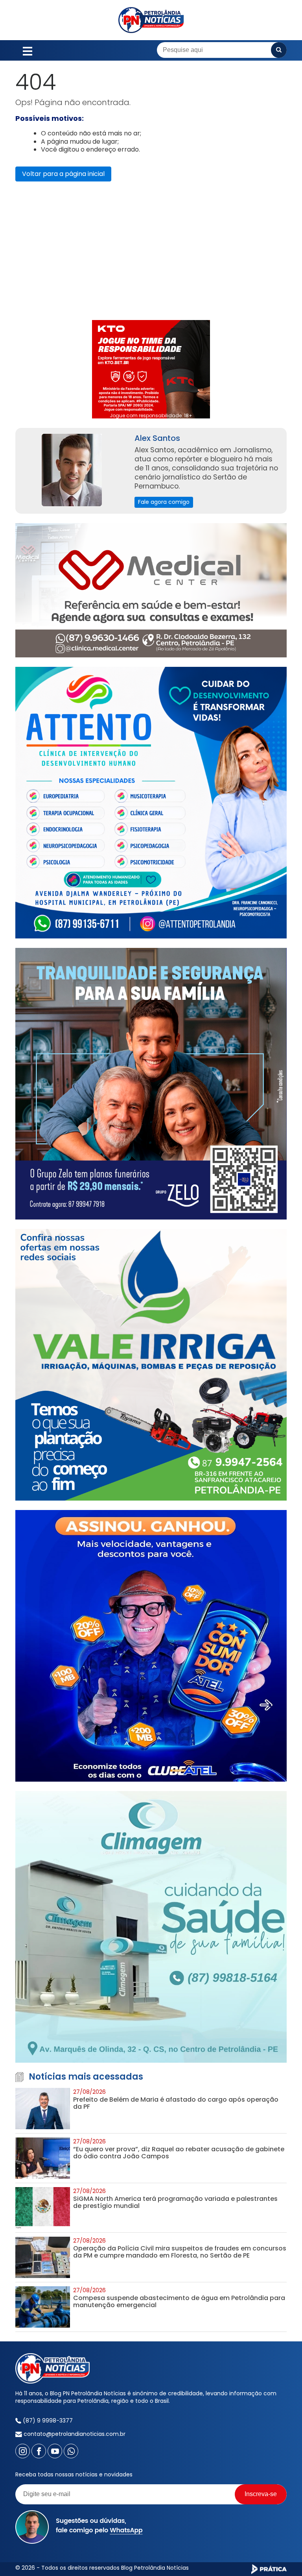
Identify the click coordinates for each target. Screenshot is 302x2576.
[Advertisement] (151, 255)
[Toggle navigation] (28, 50)
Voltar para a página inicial (63, 174)
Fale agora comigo (164, 502)
